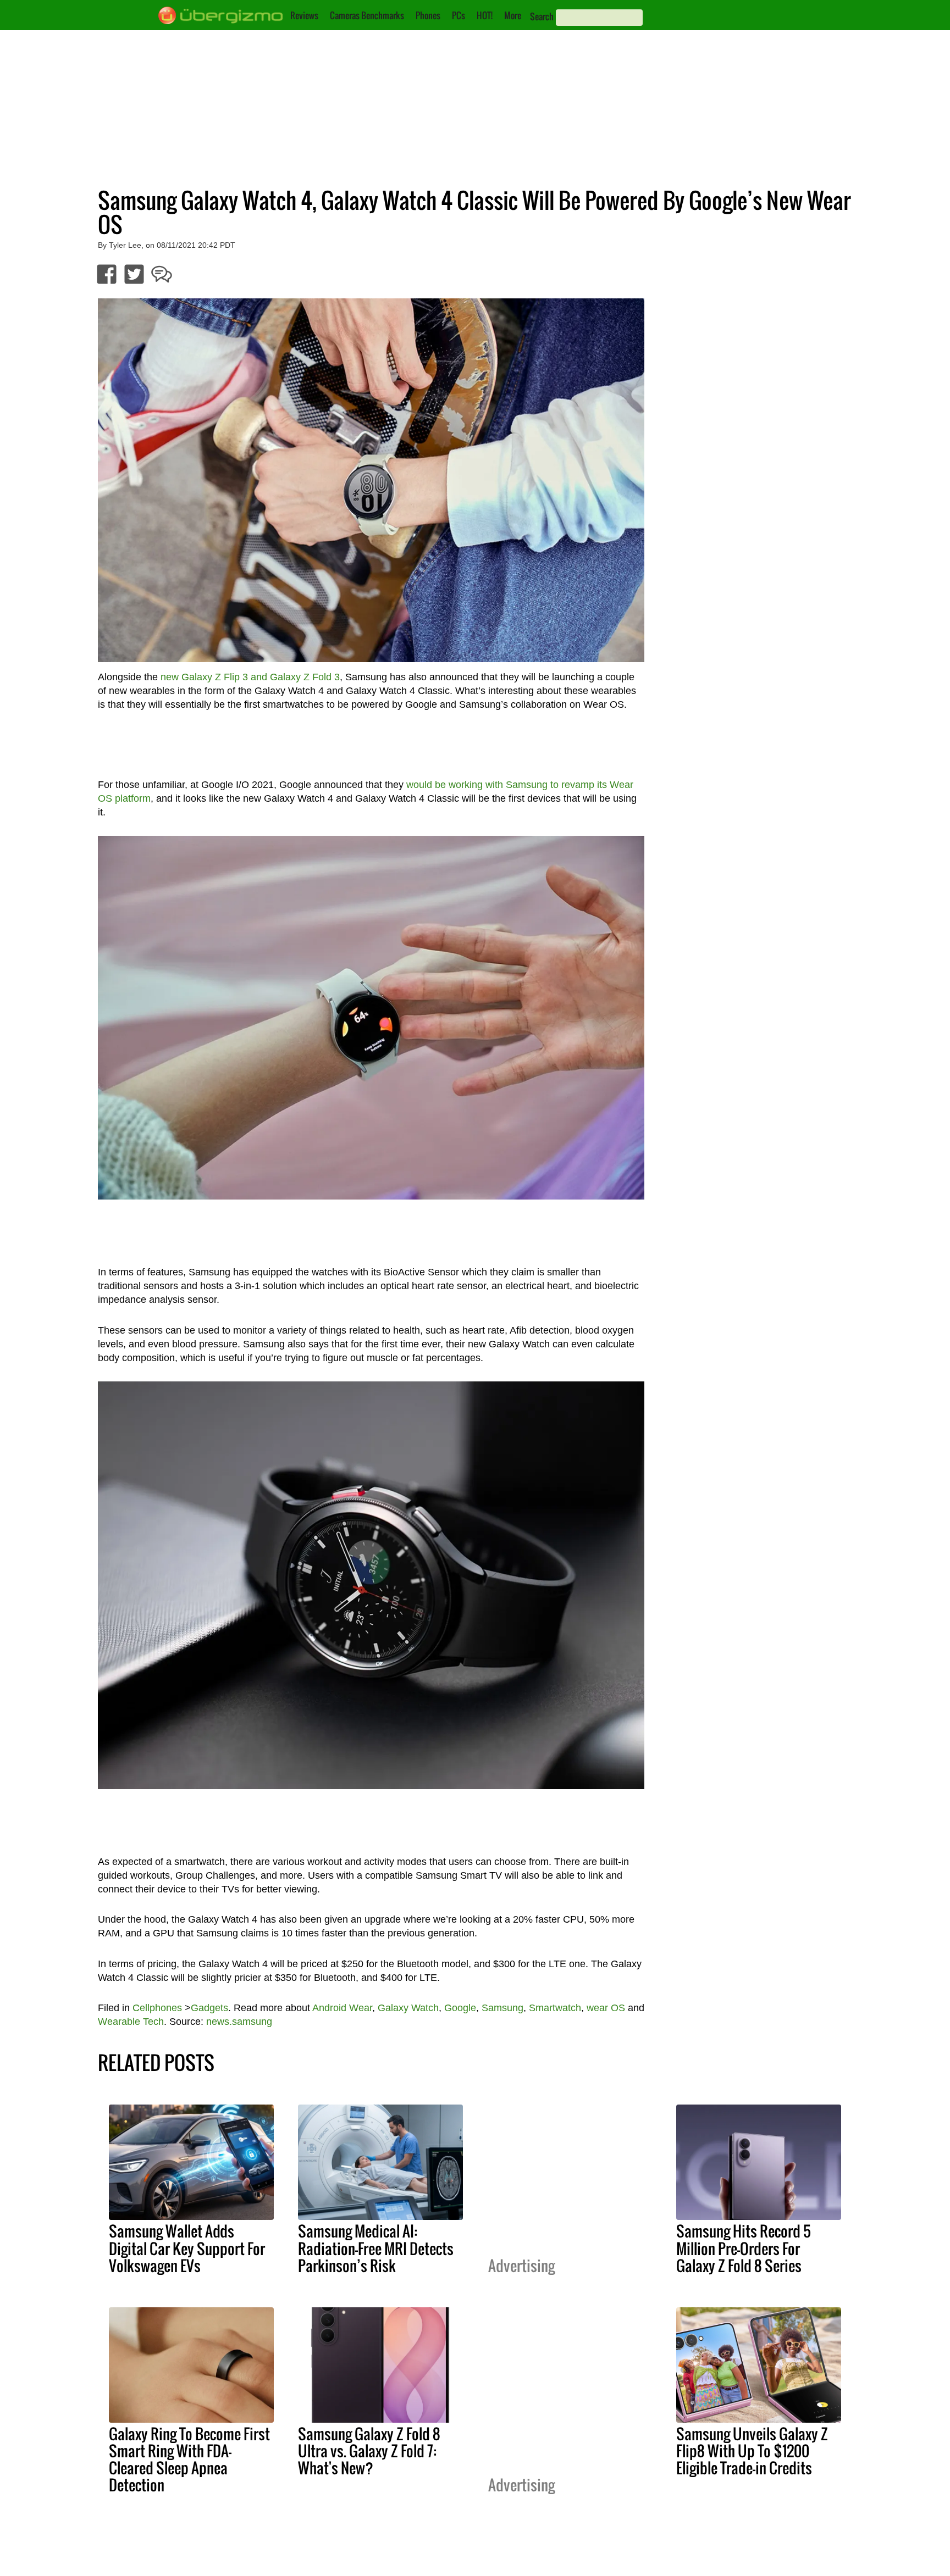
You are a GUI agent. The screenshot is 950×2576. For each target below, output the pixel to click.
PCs (459, 15)
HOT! (485, 15)
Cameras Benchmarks (367, 15)
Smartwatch (555, 2008)
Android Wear (342, 2008)
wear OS (606, 2008)
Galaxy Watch (408, 2008)
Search (542, 16)
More (513, 15)
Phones (428, 15)
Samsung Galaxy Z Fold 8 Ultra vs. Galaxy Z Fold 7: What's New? (369, 2451)
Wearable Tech (131, 2022)
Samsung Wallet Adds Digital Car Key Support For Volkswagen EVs (187, 2248)
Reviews (304, 15)
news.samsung (239, 2022)
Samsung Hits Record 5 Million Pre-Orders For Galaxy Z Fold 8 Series (744, 2248)
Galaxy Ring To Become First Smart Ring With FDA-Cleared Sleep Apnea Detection (189, 2459)
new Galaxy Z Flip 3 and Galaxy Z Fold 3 (250, 677)
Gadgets (209, 2008)
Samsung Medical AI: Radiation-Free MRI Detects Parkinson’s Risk (376, 2248)
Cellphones (157, 2008)
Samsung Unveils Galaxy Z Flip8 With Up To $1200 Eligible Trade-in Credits (752, 2451)
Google (460, 2008)
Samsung (502, 2008)
